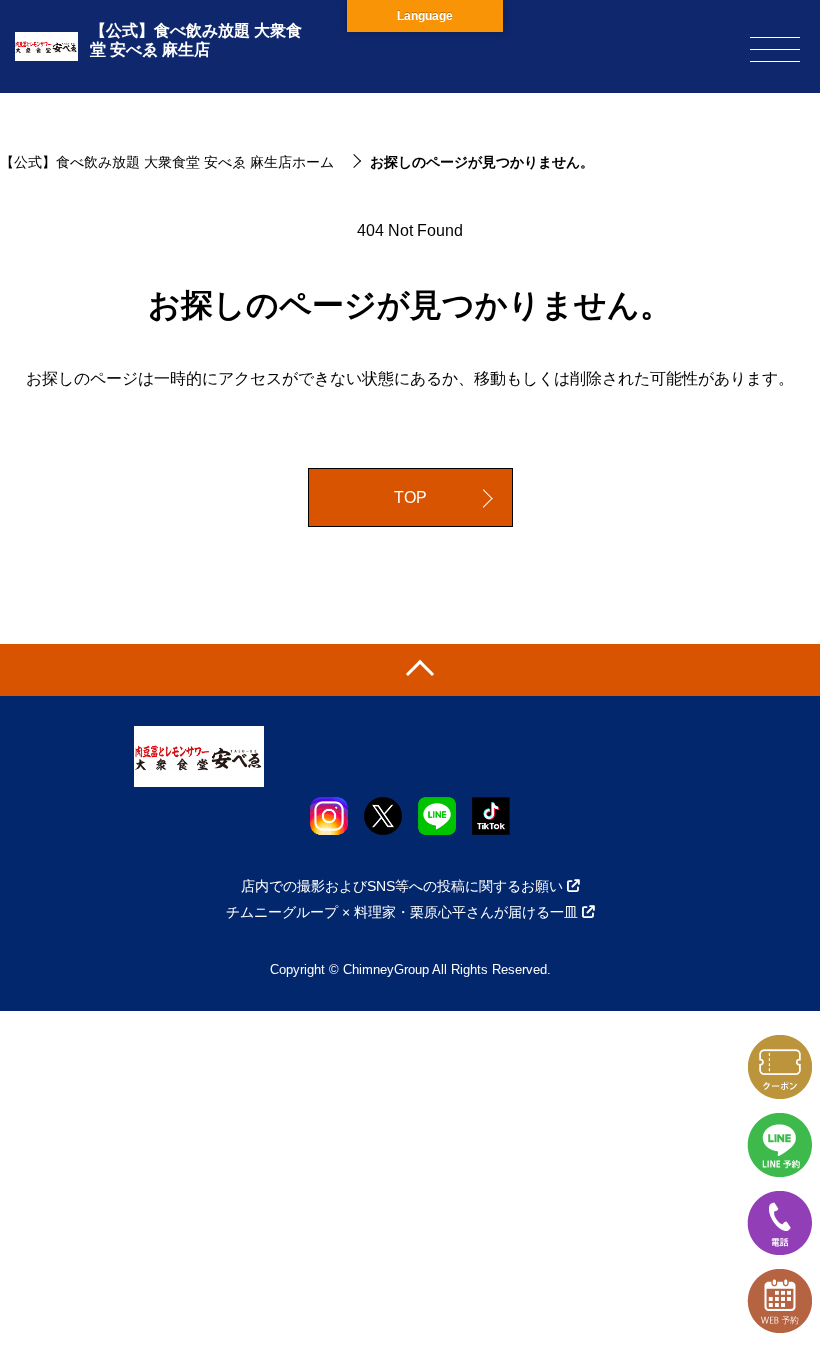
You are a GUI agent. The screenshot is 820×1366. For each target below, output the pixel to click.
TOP (410, 497)
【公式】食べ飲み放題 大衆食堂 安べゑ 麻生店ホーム (167, 162)
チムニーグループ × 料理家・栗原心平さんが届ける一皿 (402, 912)
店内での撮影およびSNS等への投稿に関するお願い (402, 886)
